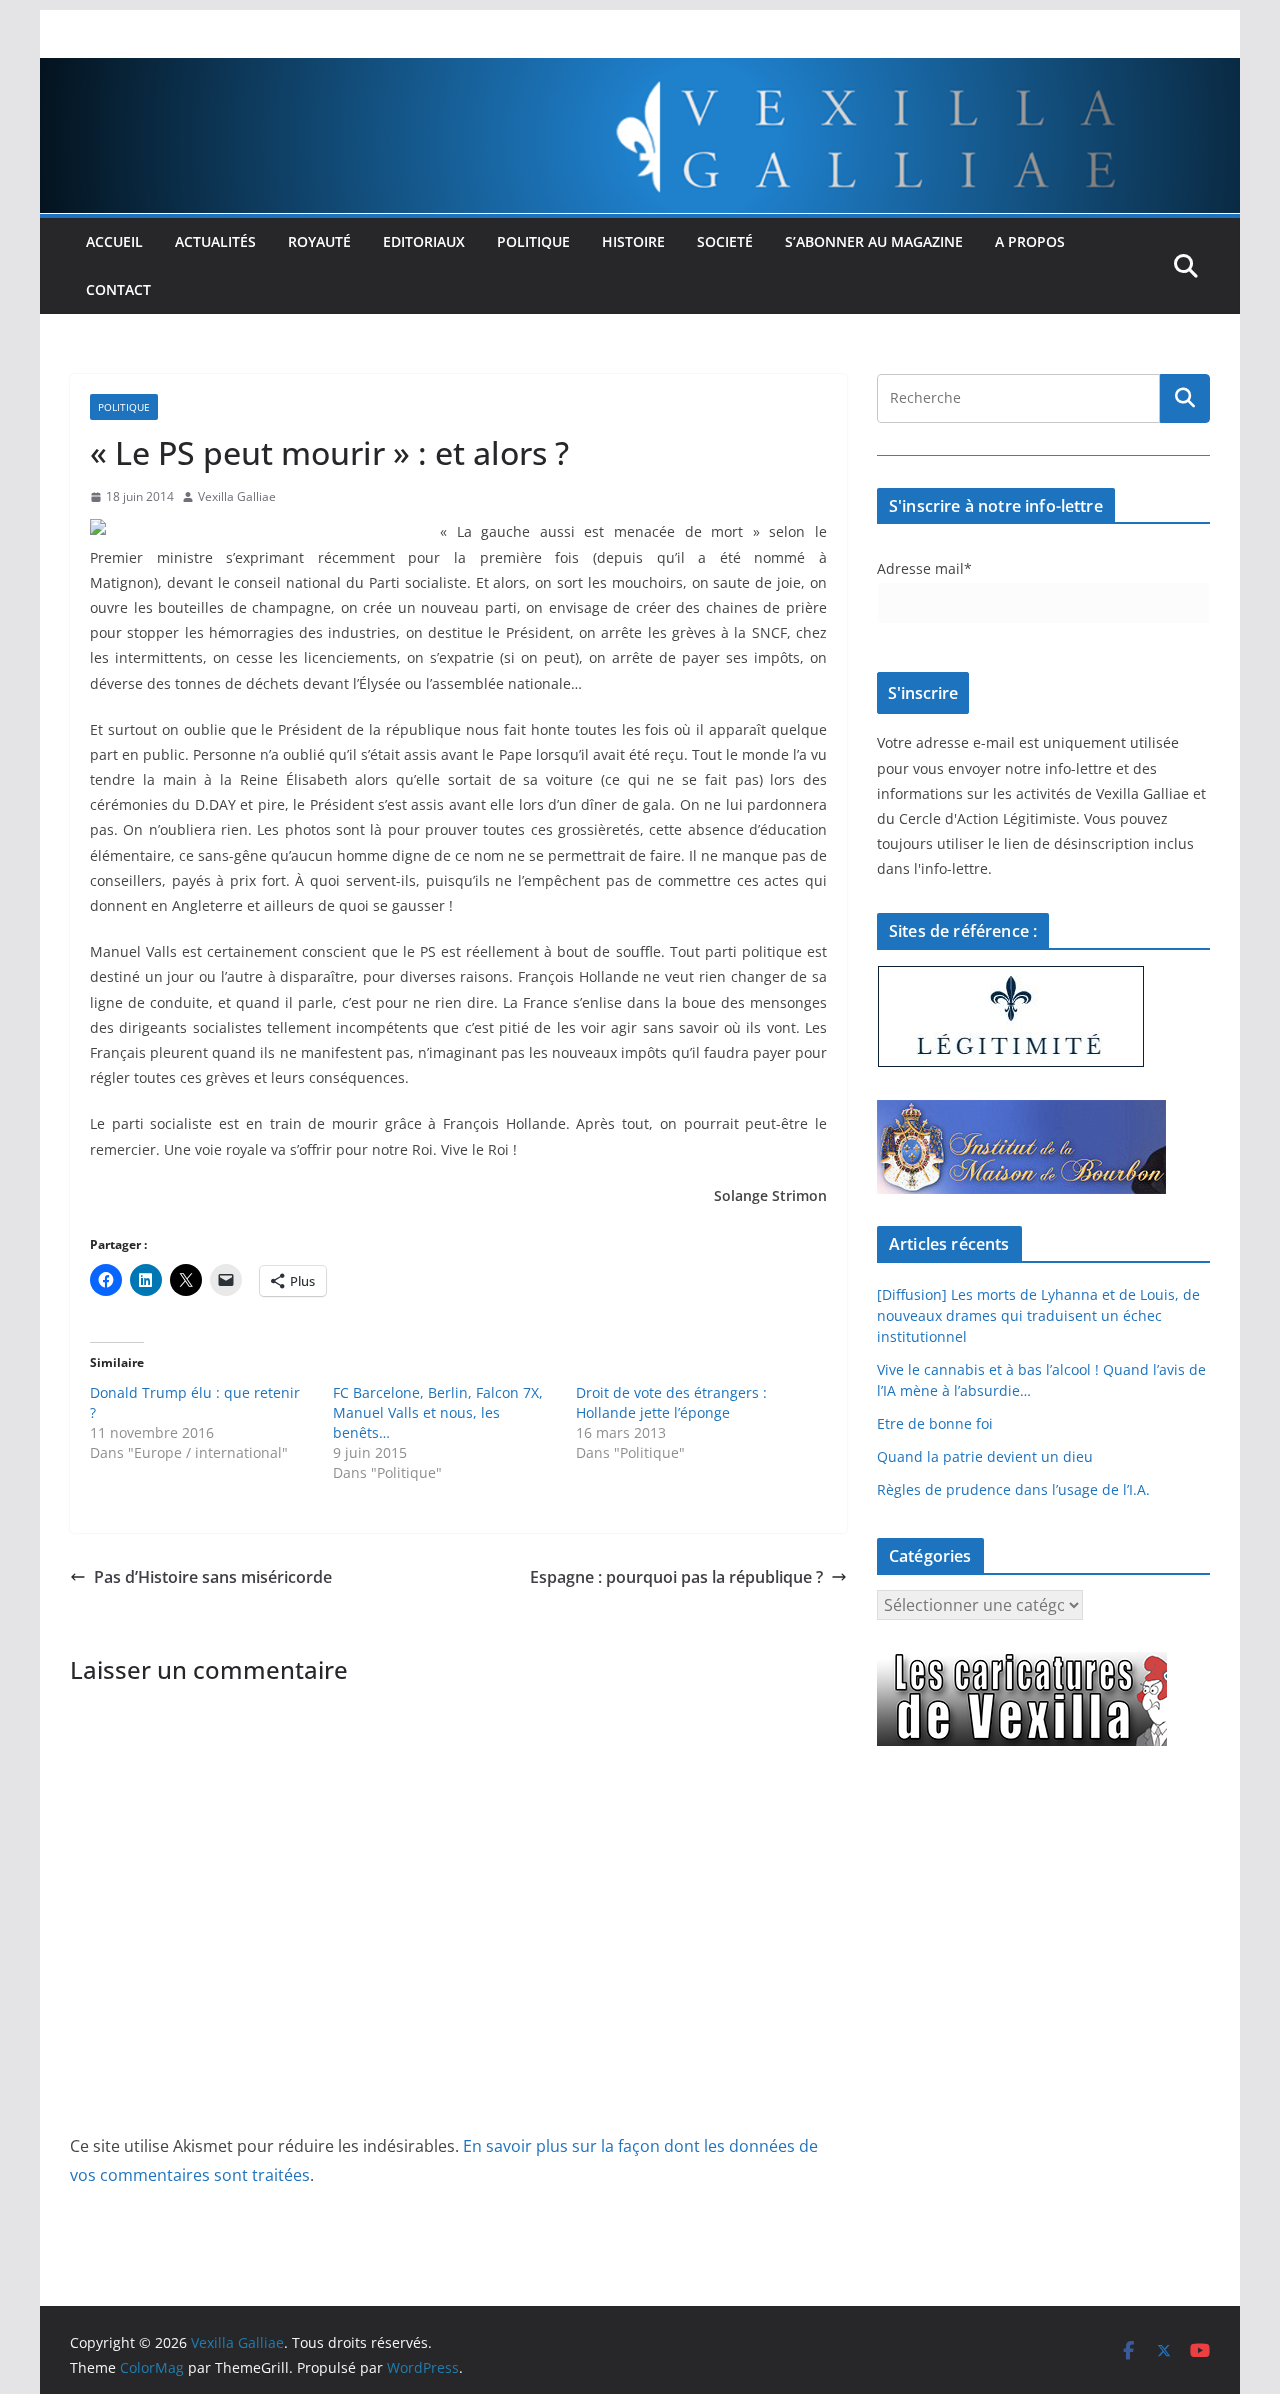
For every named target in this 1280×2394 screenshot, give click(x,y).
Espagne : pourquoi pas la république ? (676, 1577)
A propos (1030, 241)
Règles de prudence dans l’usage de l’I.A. (1013, 1489)
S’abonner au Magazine (874, 241)
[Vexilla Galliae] (640, 72)
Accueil (114, 241)
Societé (725, 241)
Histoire (633, 241)
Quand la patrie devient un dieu (985, 1456)
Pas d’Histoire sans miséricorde (213, 1577)
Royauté (319, 241)
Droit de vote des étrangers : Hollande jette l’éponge (671, 1402)
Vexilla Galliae (237, 496)
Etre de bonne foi (935, 1423)
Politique (533, 241)
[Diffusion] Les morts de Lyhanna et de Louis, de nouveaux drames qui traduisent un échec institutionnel (1038, 1315)
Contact (118, 289)
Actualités (215, 241)
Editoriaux (424, 241)
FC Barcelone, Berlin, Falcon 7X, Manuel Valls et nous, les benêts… (438, 1412)
